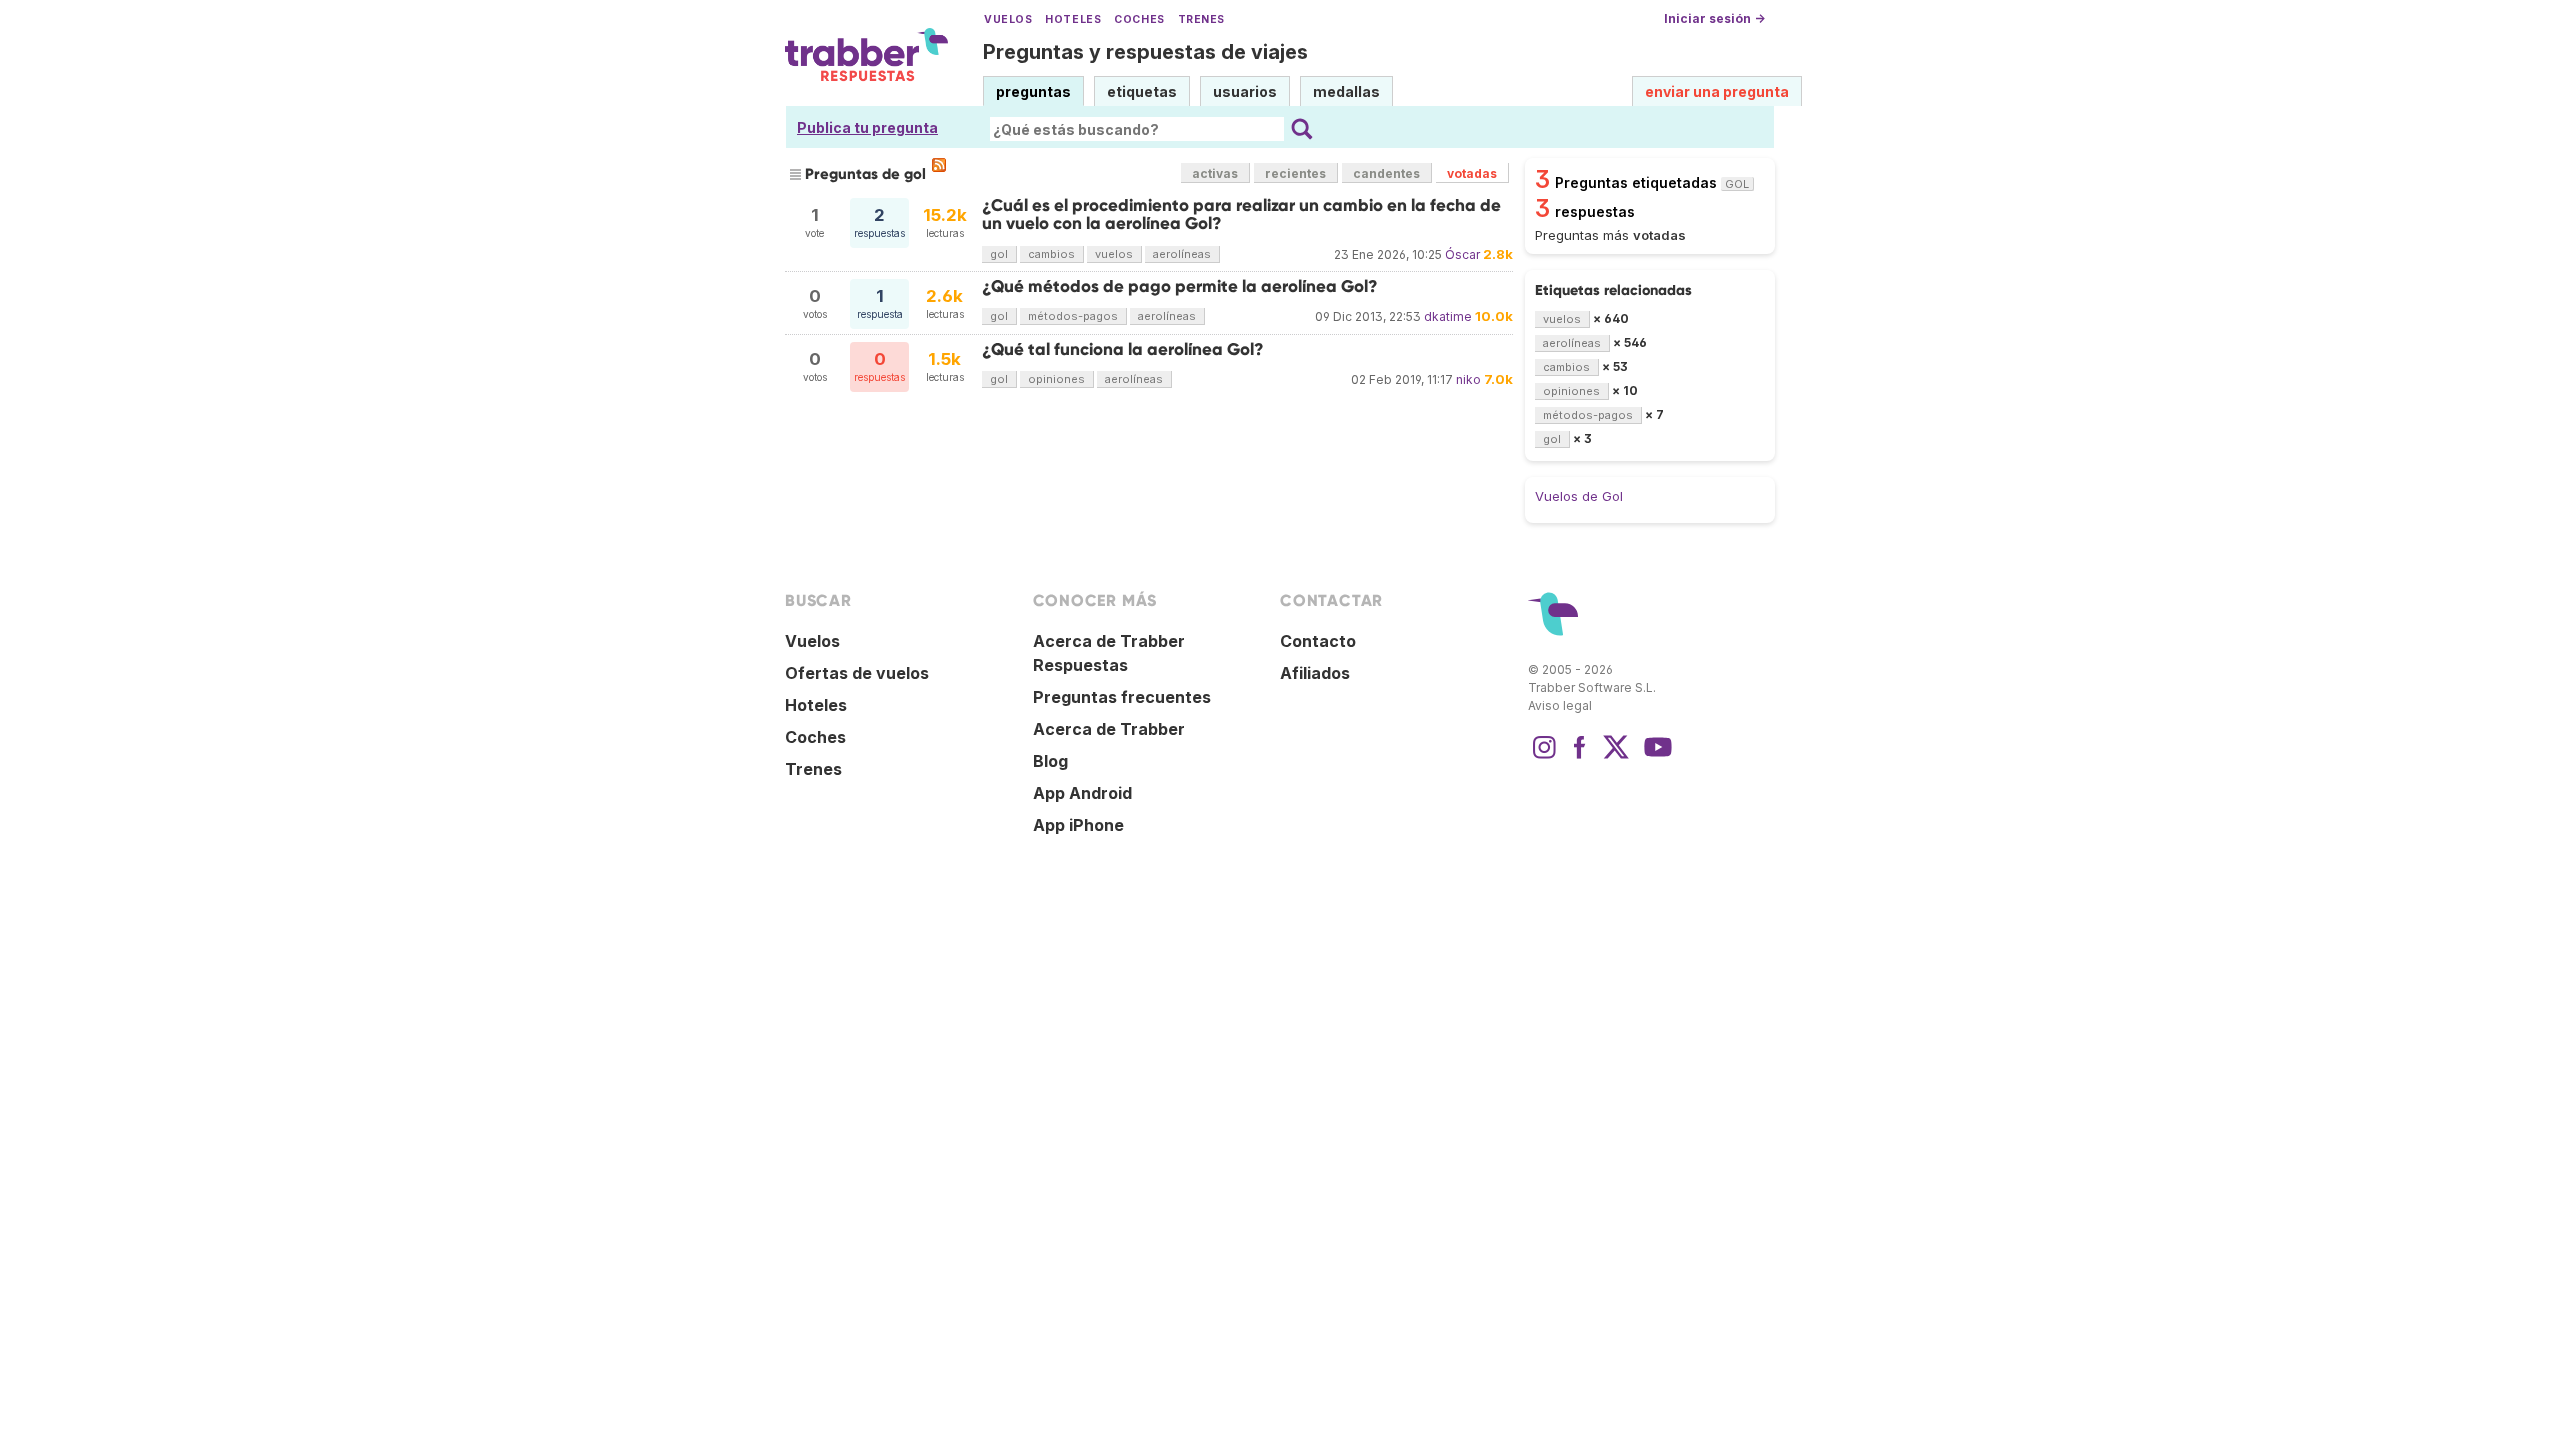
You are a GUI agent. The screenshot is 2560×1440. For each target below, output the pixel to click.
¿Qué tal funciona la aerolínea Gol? (1123, 349)
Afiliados (1315, 673)
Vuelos (1008, 19)
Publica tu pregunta (867, 127)
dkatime (1448, 316)
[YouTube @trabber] (1655, 757)
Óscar (1462, 254)
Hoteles (1073, 19)
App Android (1082, 793)
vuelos (1114, 254)
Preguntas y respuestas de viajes (1145, 52)
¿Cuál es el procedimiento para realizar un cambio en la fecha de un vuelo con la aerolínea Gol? (1241, 214)
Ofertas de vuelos (857, 673)
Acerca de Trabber (1109, 729)
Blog (1050, 761)
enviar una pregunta (1717, 91)
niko (1468, 379)
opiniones (1056, 379)
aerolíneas (1182, 254)
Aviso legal (1560, 705)
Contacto (1318, 641)
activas (1215, 173)
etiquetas (1142, 91)
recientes (1295, 173)
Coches (1139, 19)
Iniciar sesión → (1714, 18)
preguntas (1033, 91)
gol (999, 254)
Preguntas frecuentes (1122, 697)
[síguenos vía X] (1616, 757)
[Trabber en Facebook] (1580, 757)
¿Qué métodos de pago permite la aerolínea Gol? (1180, 286)
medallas (1346, 91)
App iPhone (1078, 825)
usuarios (1245, 91)
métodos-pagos (1073, 316)
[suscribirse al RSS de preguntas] (939, 165)
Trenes (1201, 19)
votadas (1472, 173)
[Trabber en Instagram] (1544, 757)
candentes (1386, 173)
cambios (1051, 254)
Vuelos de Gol (1579, 496)
